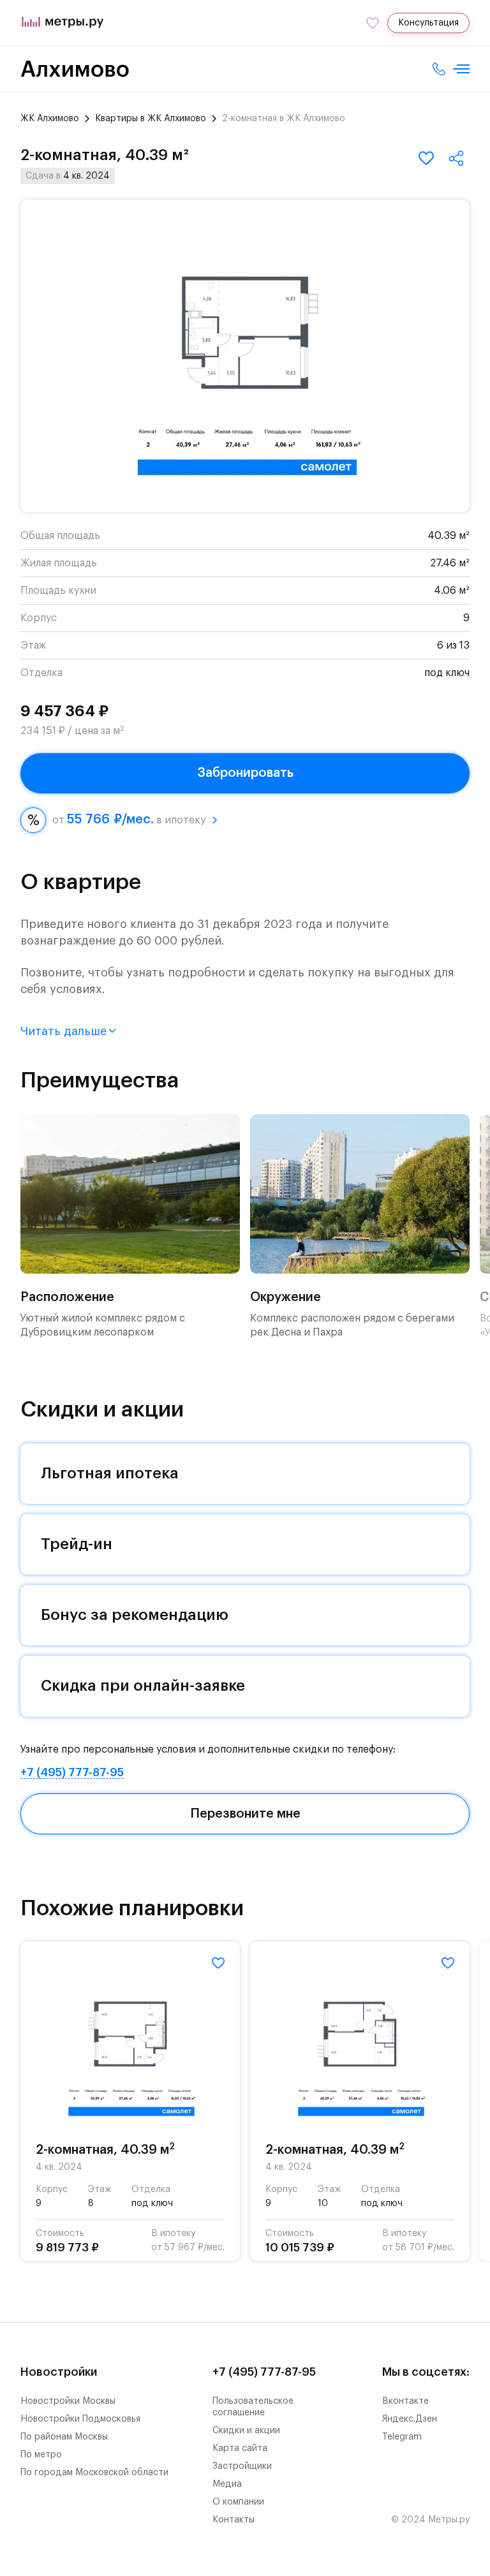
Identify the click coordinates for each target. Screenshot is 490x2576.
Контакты (234, 2520)
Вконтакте (405, 2401)
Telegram (402, 2437)
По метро (41, 2455)
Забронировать (245, 773)
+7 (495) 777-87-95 (72, 1772)
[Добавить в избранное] (426, 158)
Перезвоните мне (245, 1814)
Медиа (227, 2484)
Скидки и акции (246, 2431)
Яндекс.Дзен (410, 2419)
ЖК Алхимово (50, 119)
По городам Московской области (94, 2473)
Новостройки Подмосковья (80, 2419)
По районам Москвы (64, 2437)
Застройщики (242, 2466)
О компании (238, 2502)
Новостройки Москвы (68, 2401)
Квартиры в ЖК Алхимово (151, 119)
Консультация (428, 23)
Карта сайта (240, 2448)
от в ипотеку (129, 820)
